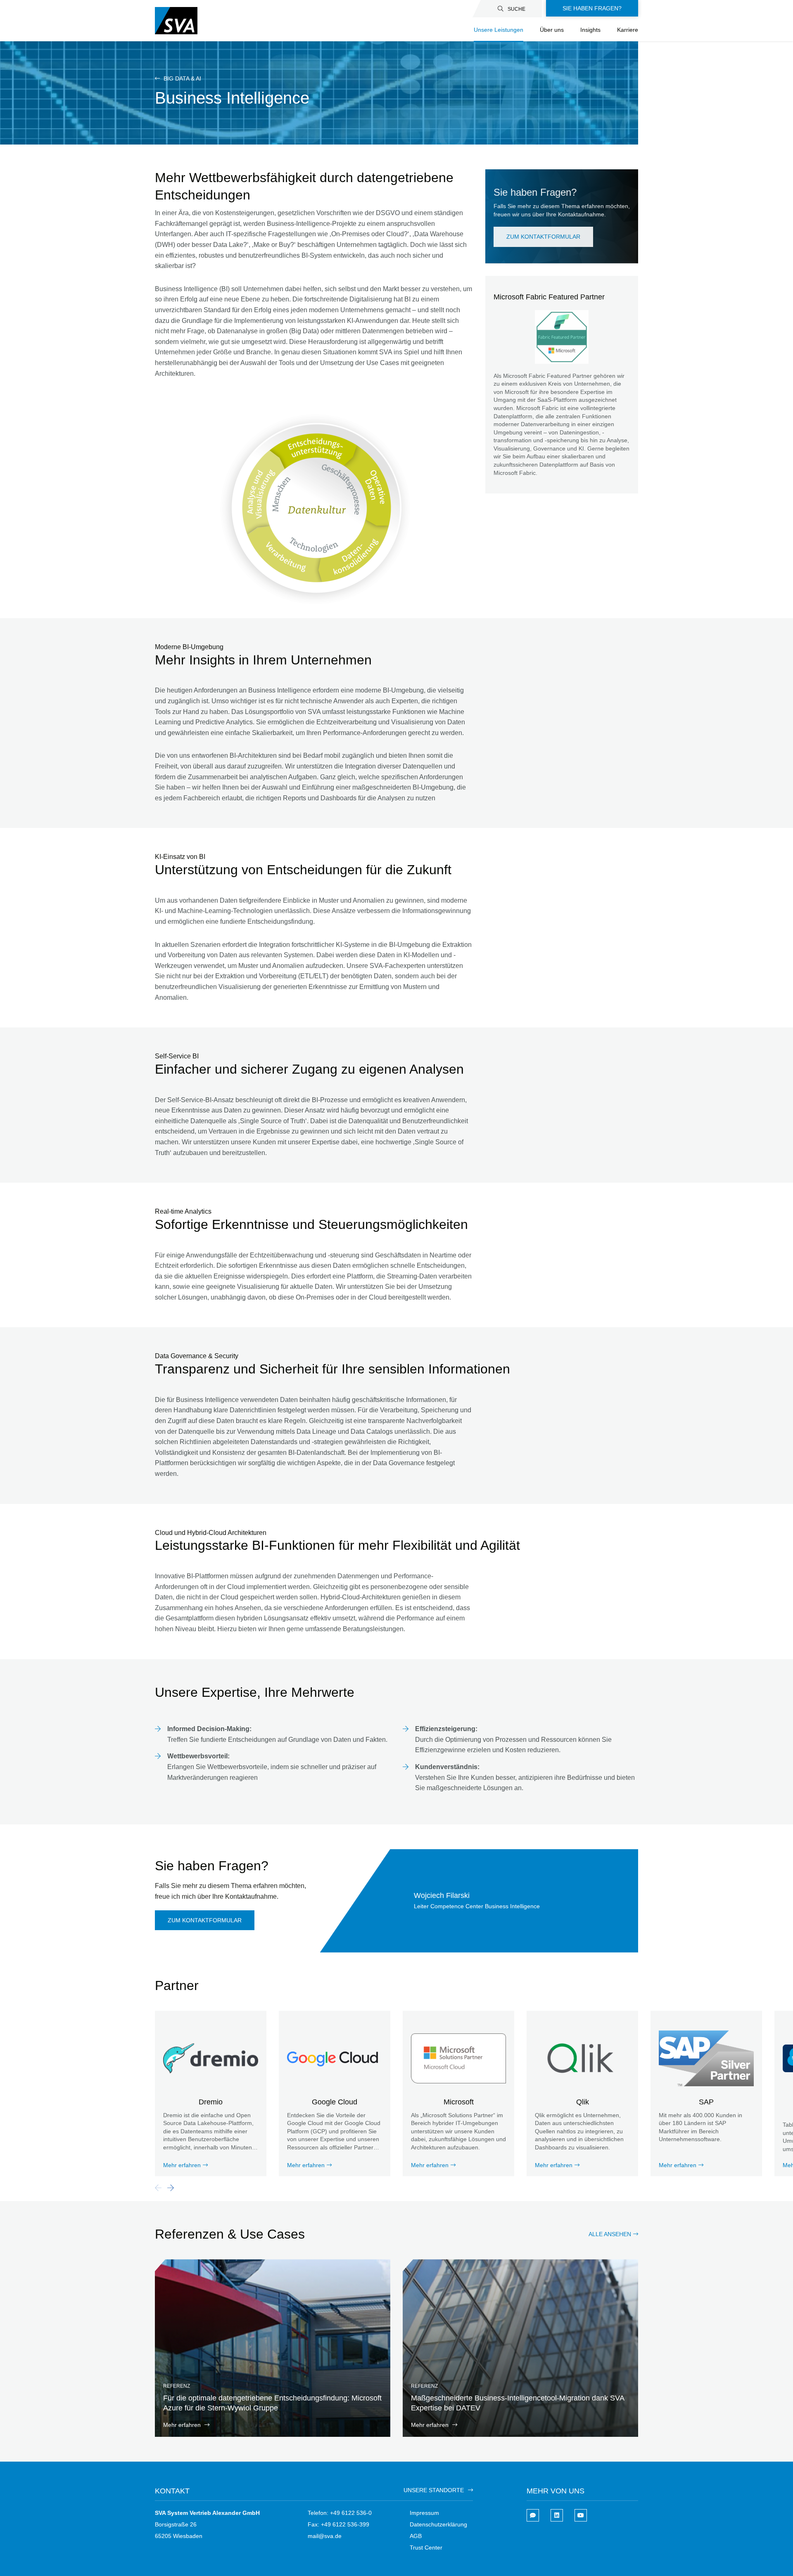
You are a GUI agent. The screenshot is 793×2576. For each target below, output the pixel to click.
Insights (590, 30)
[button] (171, 2188)
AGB (416, 2536)
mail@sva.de (325, 2536)
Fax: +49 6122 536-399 (338, 2524)
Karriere (628, 30)
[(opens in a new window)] (557, 2515)
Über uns (552, 30)
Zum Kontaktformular (543, 237)
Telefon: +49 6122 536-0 (340, 2513)
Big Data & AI (182, 78)
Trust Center (426, 2548)
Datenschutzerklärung (438, 2524)
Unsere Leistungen (499, 30)
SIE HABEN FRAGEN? (592, 8)
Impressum (424, 2513)
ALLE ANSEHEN (610, 2234)
